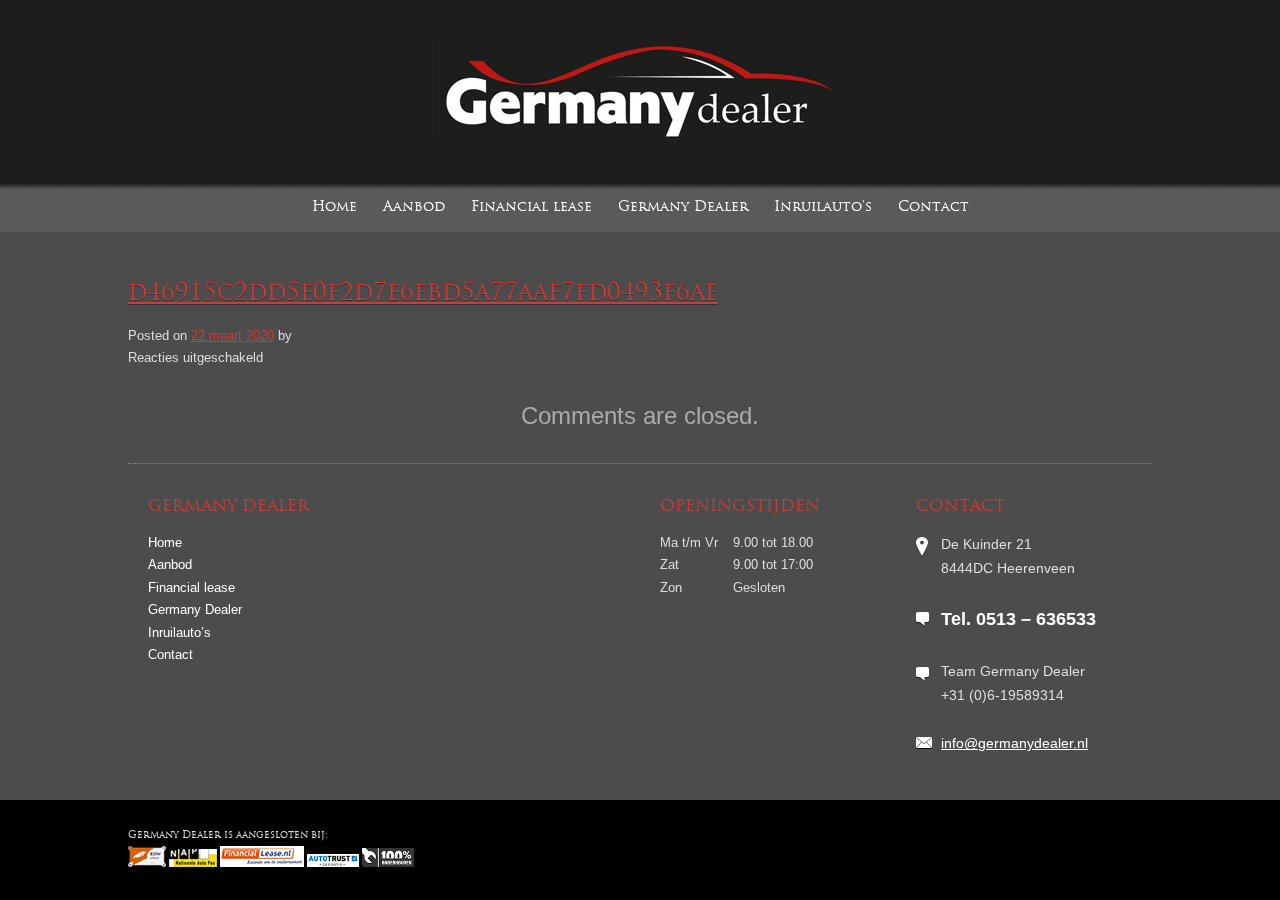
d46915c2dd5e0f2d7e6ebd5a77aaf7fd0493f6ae (423, 294)
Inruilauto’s (823, 207)
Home (334, 207)
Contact (933, 207)
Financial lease (531, 207)
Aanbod (414, 207)
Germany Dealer (683, 207)
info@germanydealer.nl (1014, 743)
